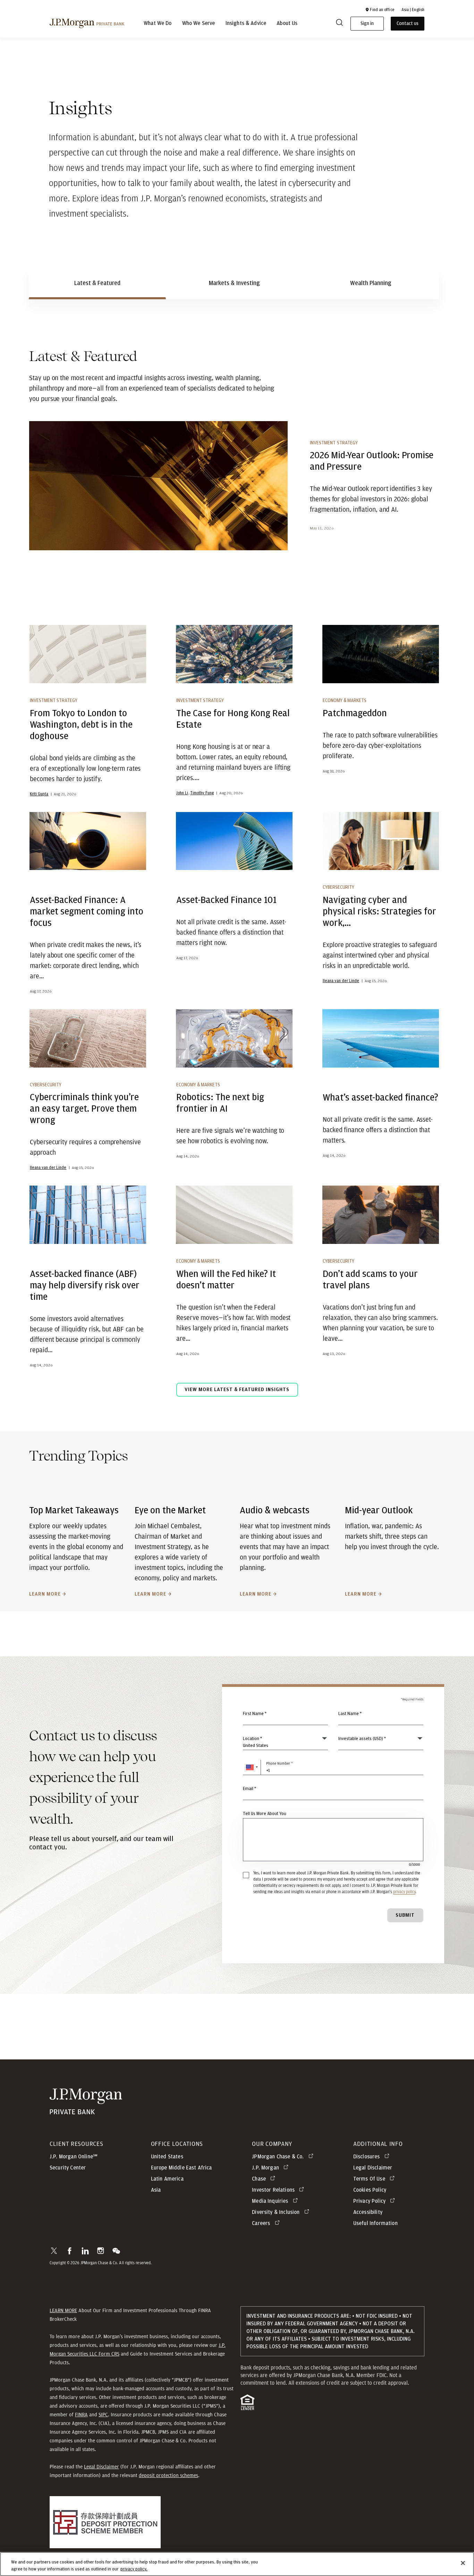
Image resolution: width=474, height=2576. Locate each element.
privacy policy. (134, 2569)
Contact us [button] (408, 24)
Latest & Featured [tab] (97, 283)
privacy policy (404, 1892)
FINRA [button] (81, 2415)
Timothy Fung (202, 793)
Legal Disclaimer (101, 2467)
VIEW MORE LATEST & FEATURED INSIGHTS (237, 1390)
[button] (380, 10)
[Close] (463, 2563)
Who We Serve (199, 24)
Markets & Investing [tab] (234, 283)
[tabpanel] (237, 878)
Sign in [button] (367, 24)
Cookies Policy (370, 2190)
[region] (237, 2564)
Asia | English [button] (413, 10)
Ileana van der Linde (341, 981)
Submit (405, 1915)
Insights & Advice (246, 24)
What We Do (158, 24)
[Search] (339, 24)
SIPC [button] (103, 2415)
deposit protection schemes (168, 2475)
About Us (287, 24)
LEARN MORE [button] (63, 2310)
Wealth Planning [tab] (371, 283)
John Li (182, 793)
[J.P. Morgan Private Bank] (87, 23)
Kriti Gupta (39, 794)
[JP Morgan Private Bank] (86, 2110)
